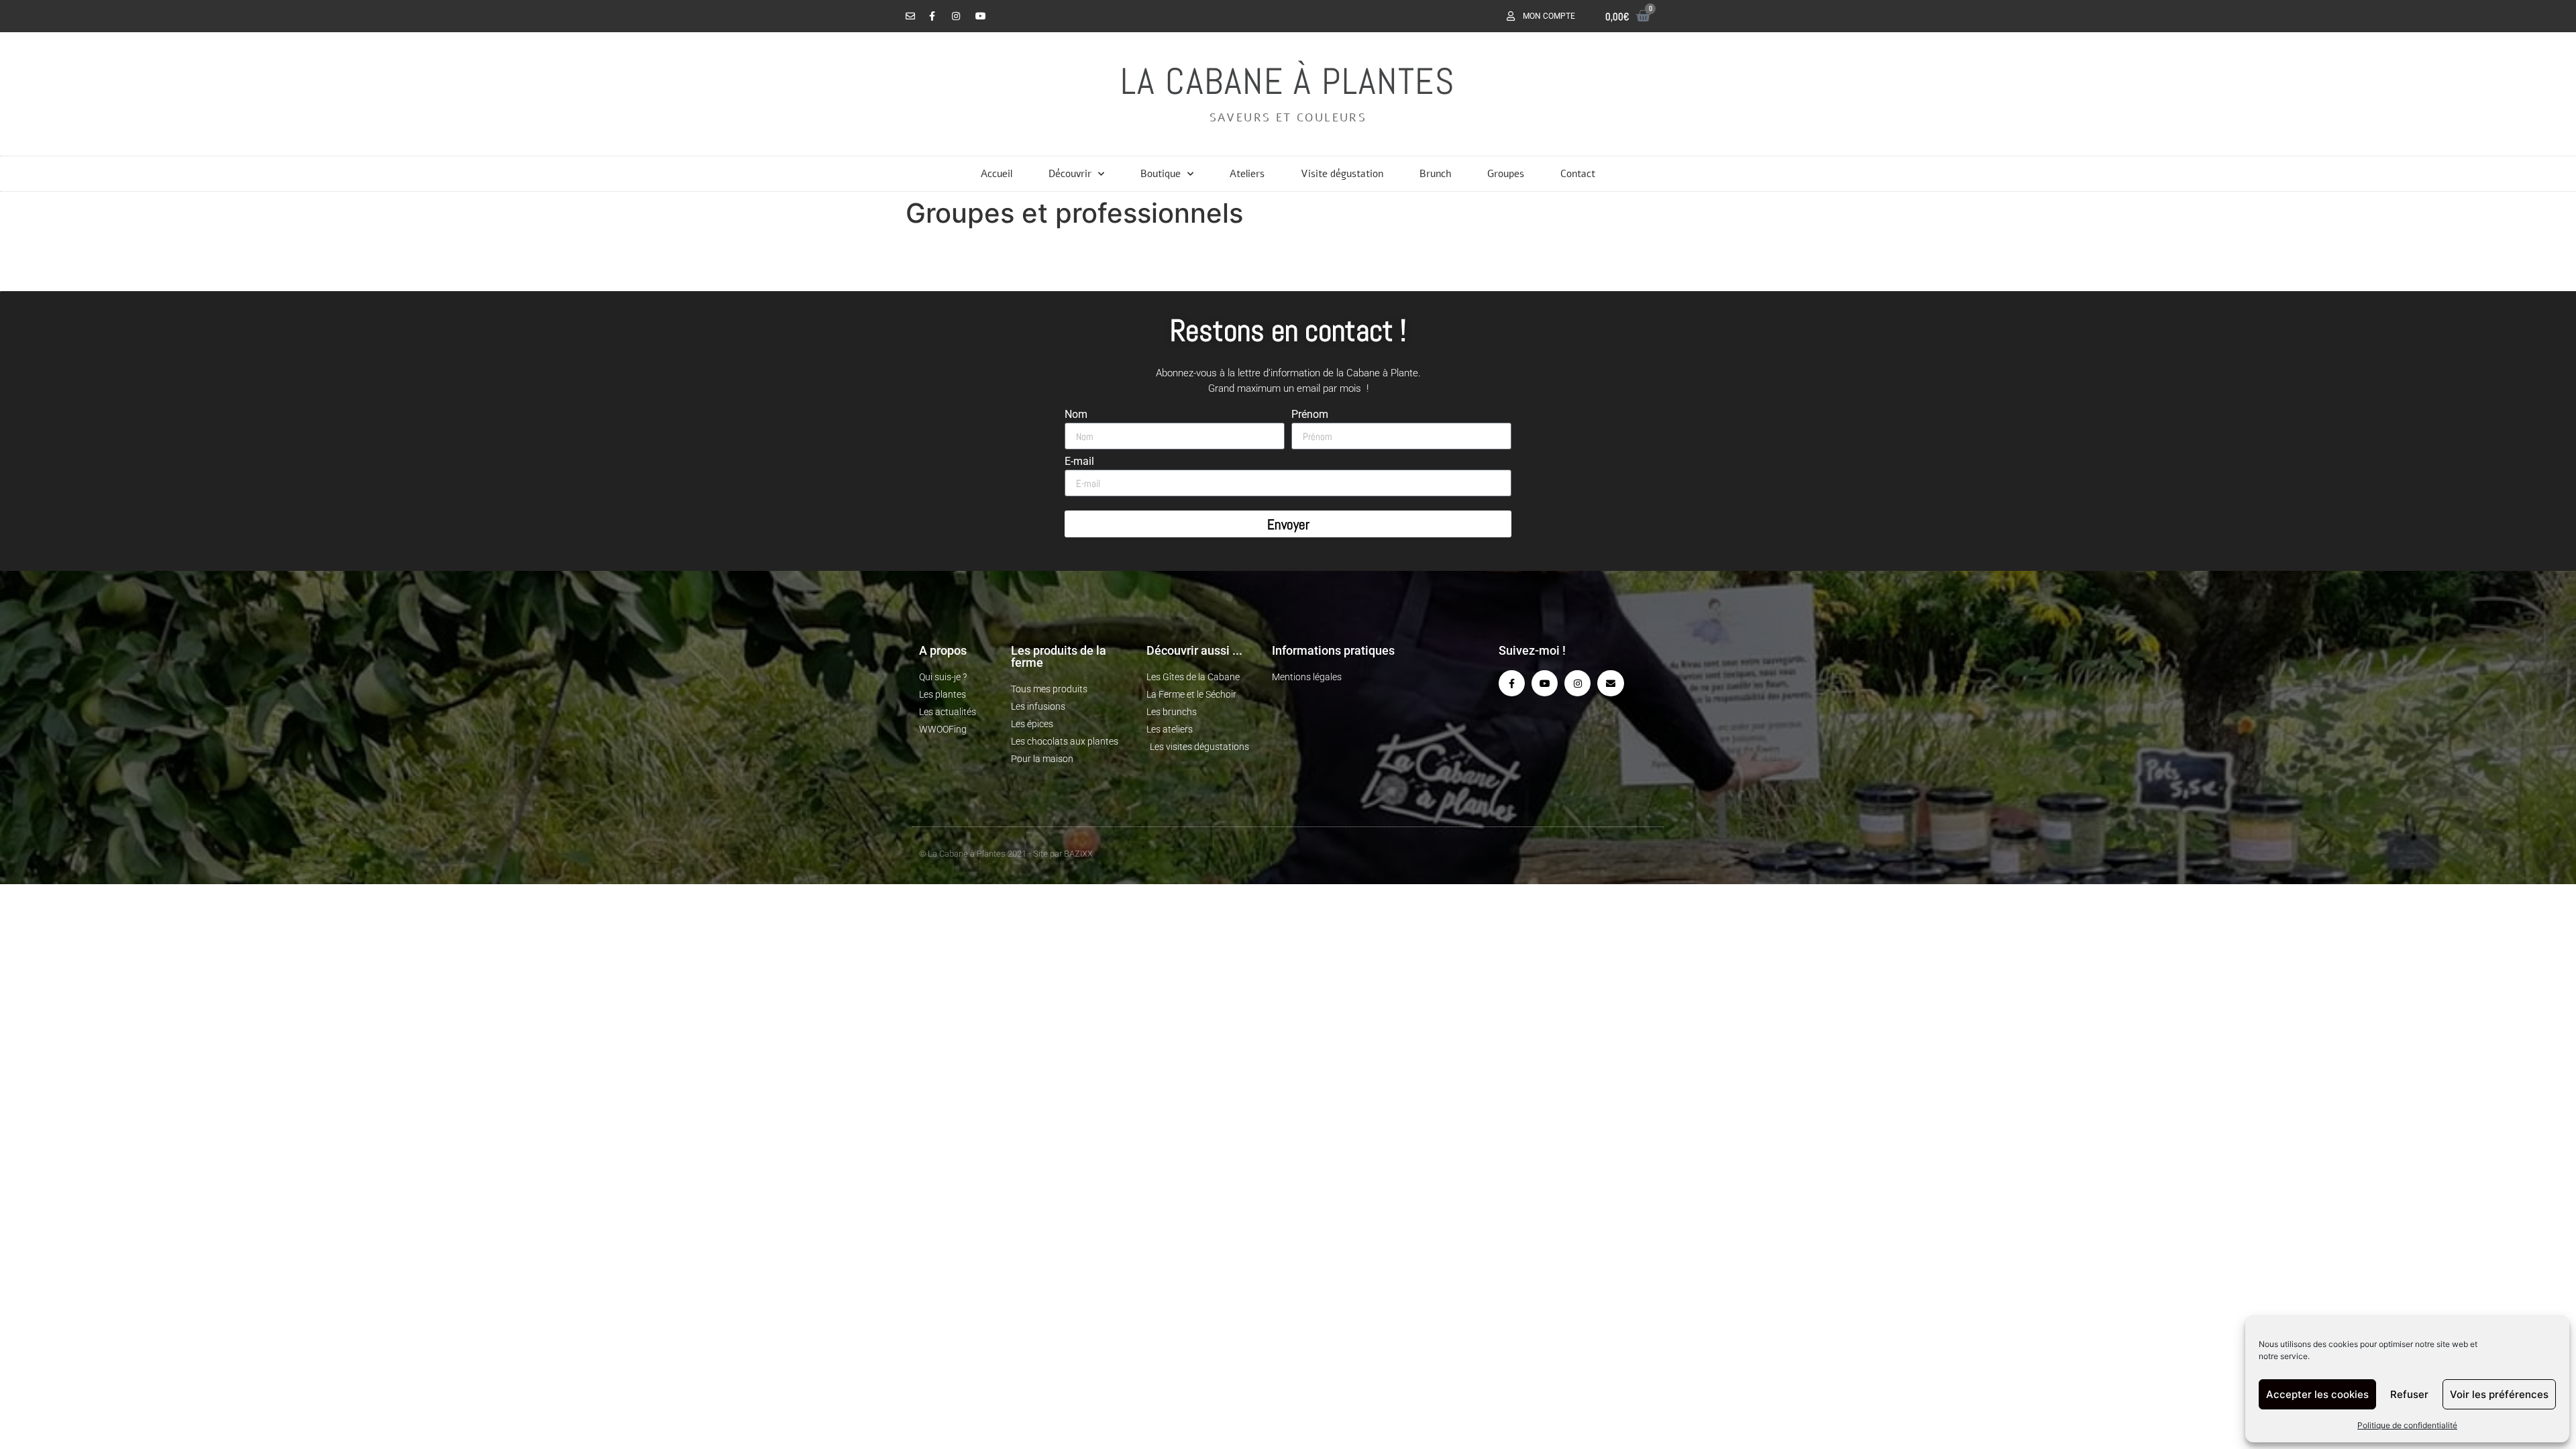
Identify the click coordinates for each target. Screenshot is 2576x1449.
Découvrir (1070, 174)
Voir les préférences (2499, 1394)
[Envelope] (1610, 683)
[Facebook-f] (1512, 683)
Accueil (997, 174)
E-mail (1079, 462)
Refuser (2409, 1394)
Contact (1578, 174)
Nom (1076, 415)
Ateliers (1247, 174)
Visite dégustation (1342, 174)
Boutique (1161, 174)
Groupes (1506, 174)
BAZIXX (1078, 854)
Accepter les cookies (2317, 1394)
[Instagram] (1577, 683)
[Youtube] (1545, 683)
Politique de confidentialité (2407, 1425)
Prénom (1310, 415)
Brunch (1435, 174)
